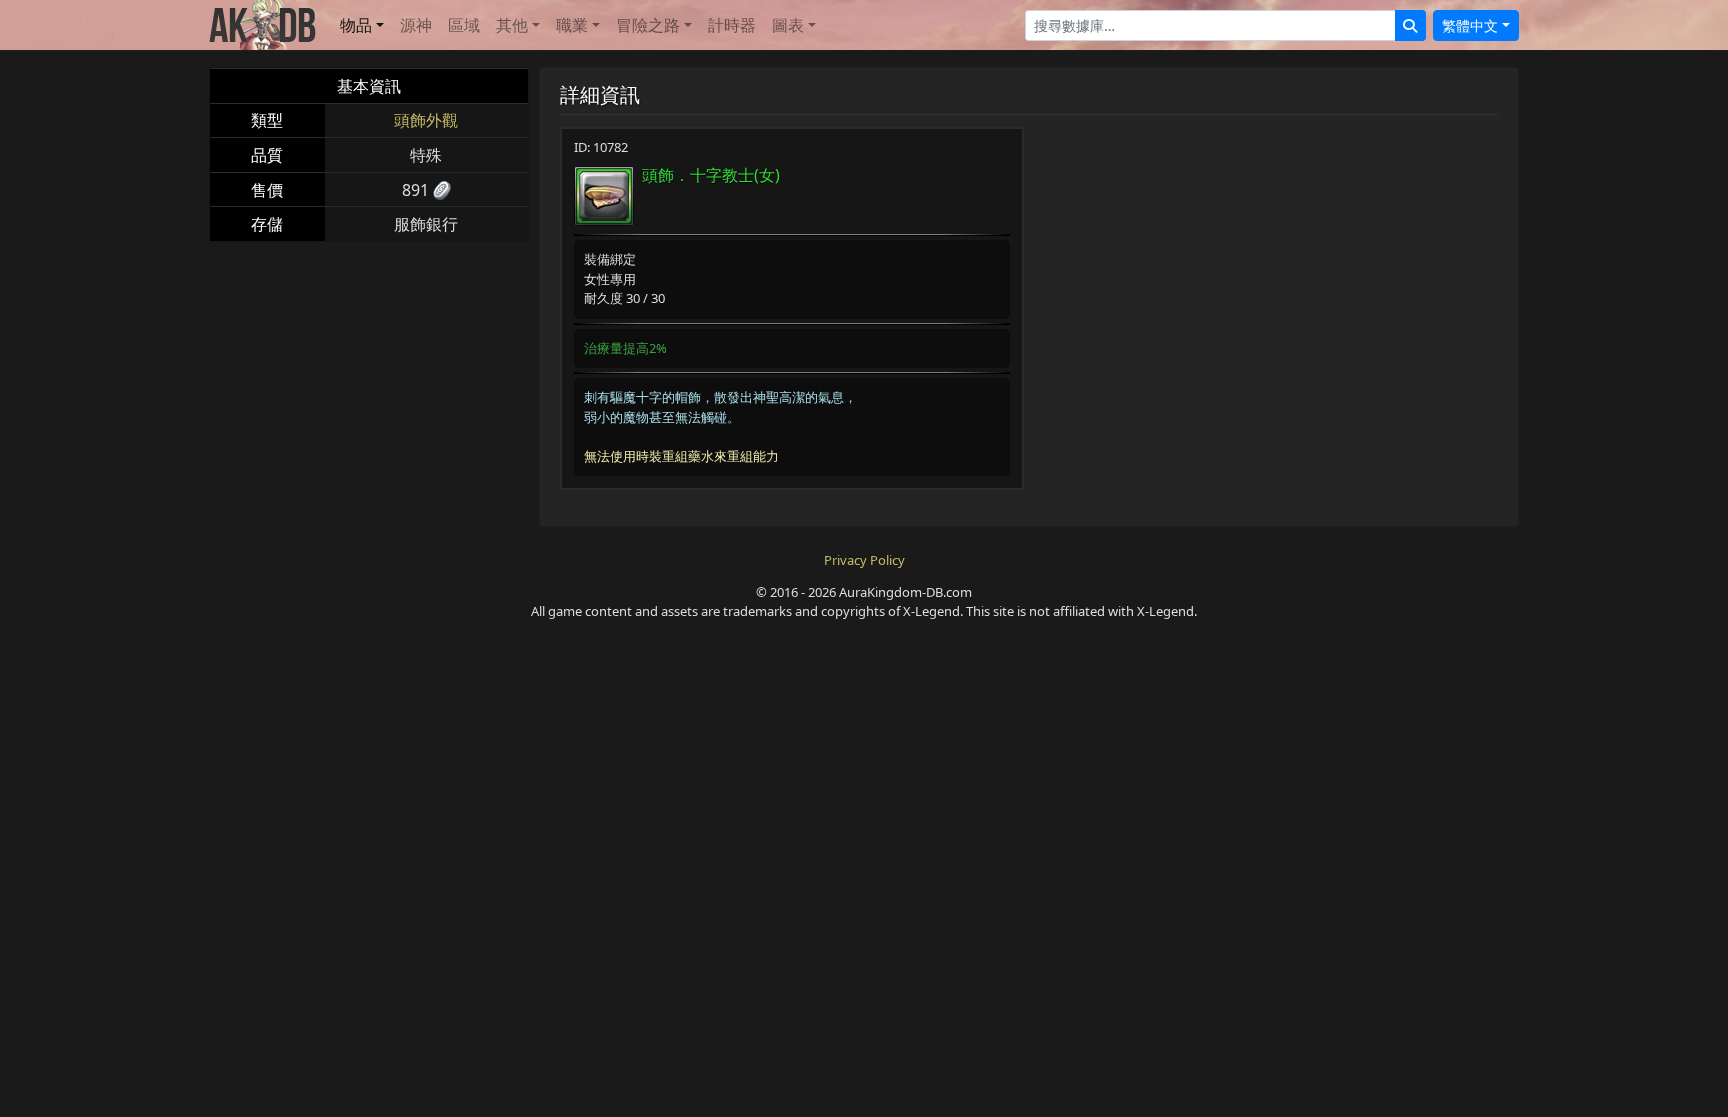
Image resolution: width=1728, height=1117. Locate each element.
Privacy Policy (864, 560)
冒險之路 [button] (648, 25)
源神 (416, 25)
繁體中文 (1470, 25)
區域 (464, 25)
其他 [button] (512, 25)
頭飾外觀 (426, 120)
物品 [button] (356, 25)
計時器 (732, 25)
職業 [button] (572, 25)
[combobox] (1210, 25)
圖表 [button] (788, 25)
